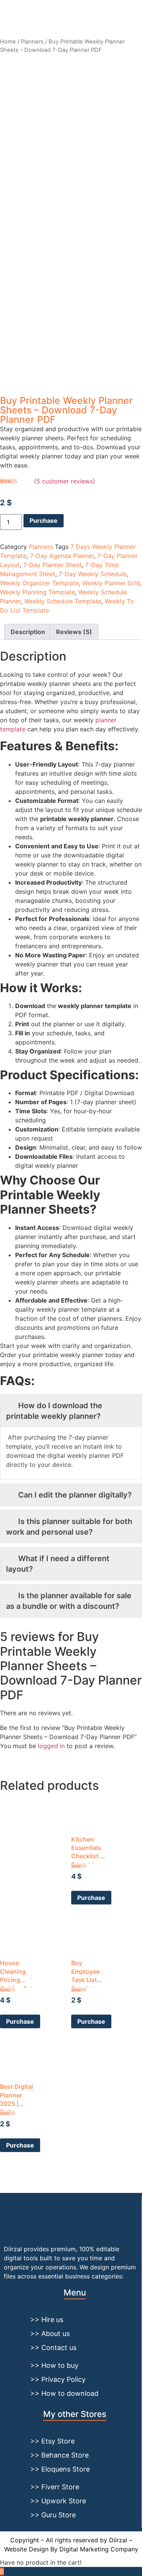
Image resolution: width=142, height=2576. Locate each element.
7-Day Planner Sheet (52, 565)
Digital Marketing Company (99, 2549)
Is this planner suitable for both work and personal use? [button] (69, 1527)
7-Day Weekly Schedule (93, 574)
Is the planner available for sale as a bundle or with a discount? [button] (69, 1601)
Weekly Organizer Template (39, 583)
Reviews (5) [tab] (74, 632)
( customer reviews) (65, 481)
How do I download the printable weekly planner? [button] (54, 1411)
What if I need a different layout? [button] (58, 1564)
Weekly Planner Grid (111, 583)
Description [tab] (28, 632)
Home (8, 42)
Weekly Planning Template (37, 592)
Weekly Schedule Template (63, 601)
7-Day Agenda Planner (62, 556)
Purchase (44, 520)
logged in (51, 1746)
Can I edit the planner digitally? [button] (75, 1495)
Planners (32, 42)
